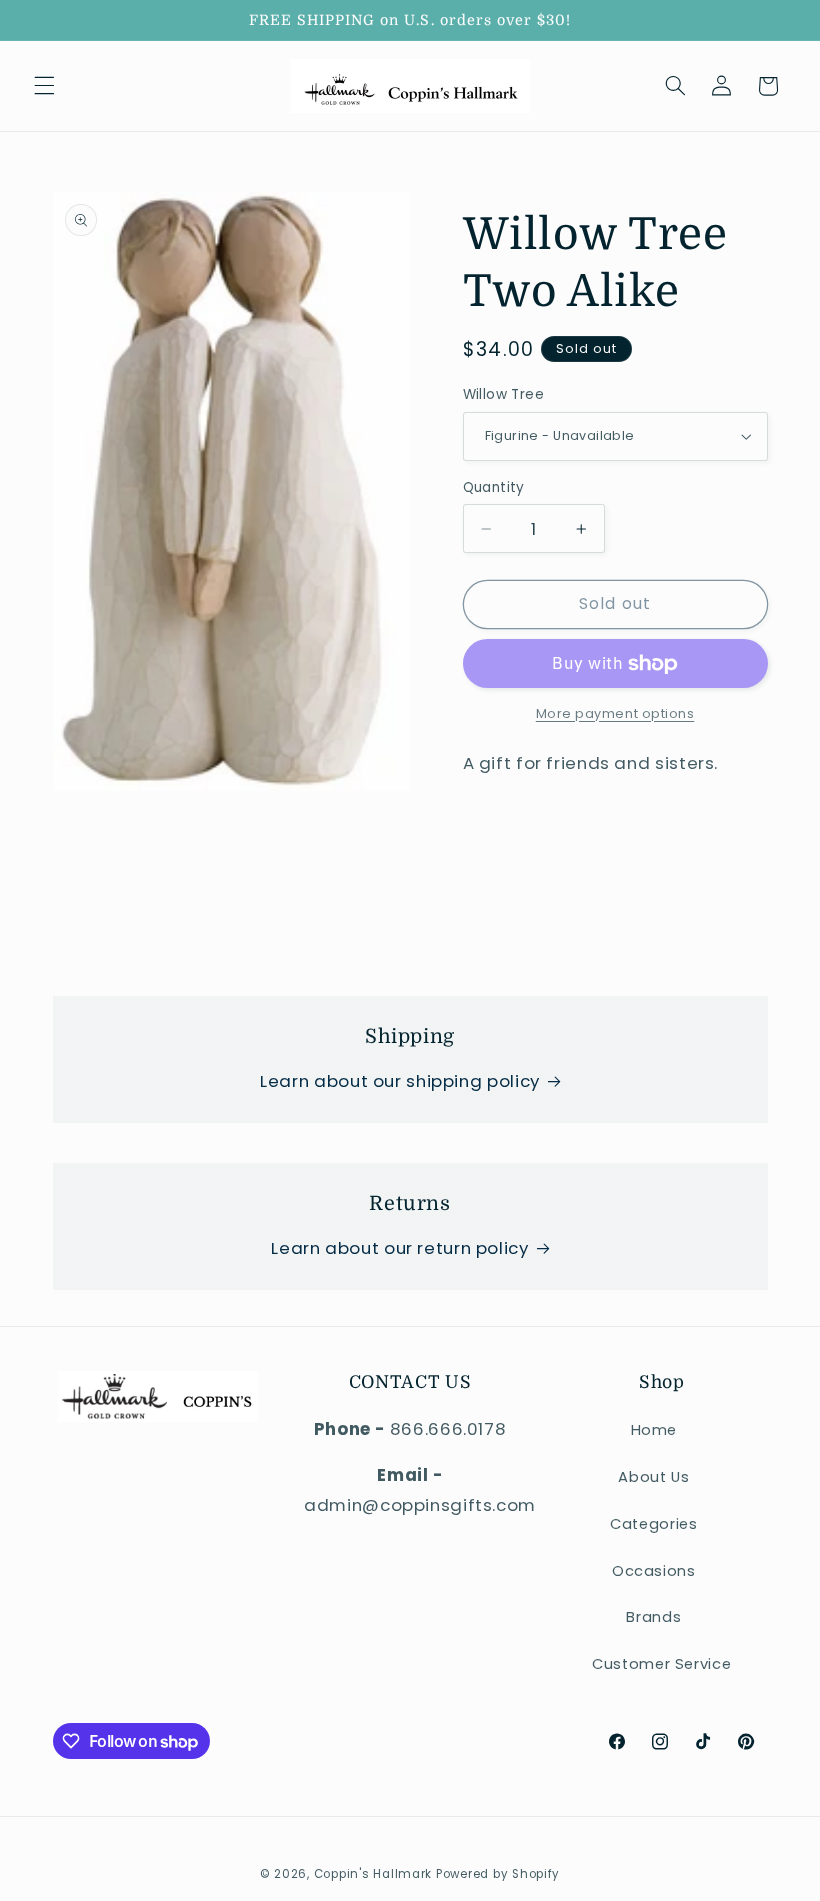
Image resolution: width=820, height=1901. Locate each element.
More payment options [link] (615, 713)
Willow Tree (504, 394)
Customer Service (661, 1664)
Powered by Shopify (498, 1874)
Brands (653, 1617)
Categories (653, 1524)
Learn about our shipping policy (400, 1081)
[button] (44, 86)
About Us (653, 1477)
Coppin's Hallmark (373, 1874)
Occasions (654, 1571)
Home (654, 1430)
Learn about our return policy (399, 1248)
